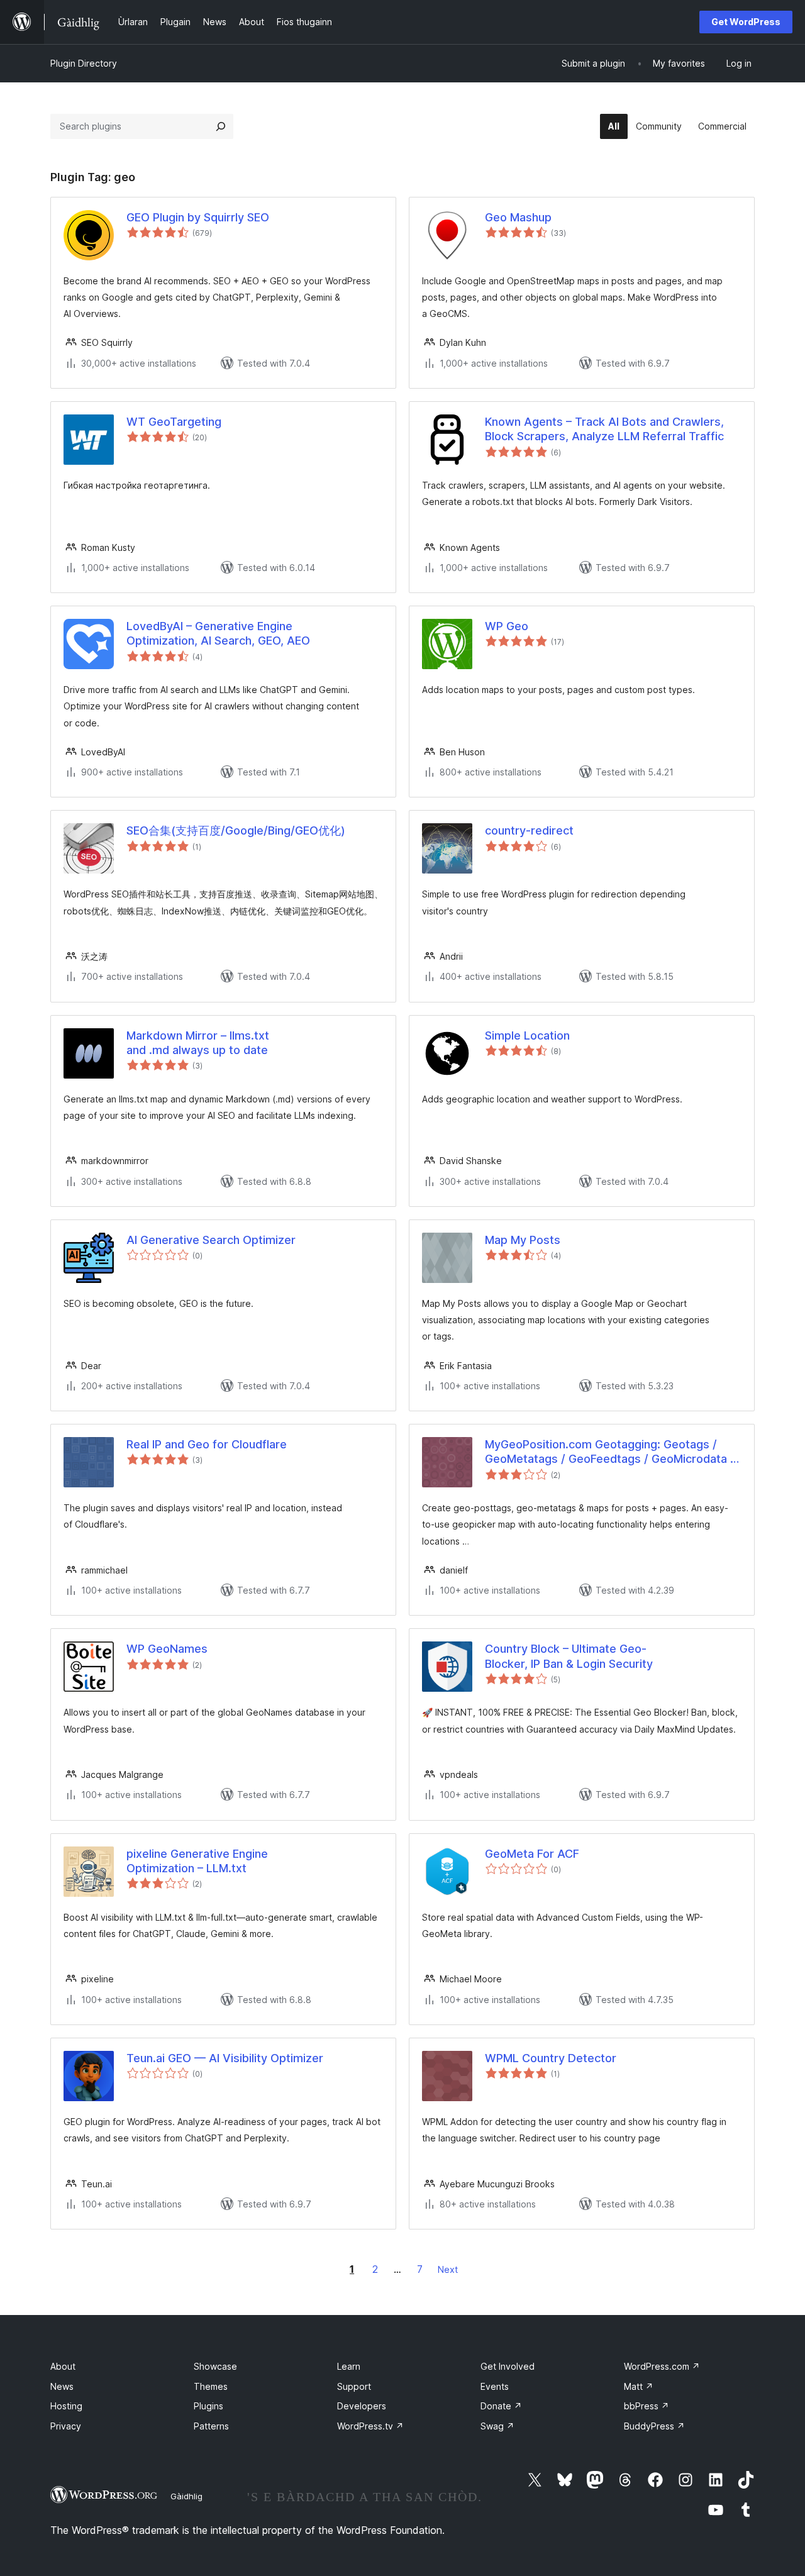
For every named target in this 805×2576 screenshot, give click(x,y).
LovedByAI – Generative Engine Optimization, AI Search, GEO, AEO (218, 633)
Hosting (66, 2406)
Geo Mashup (518, 217)
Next (448, 2269)
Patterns (211, 2426)
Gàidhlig (186, 2496)
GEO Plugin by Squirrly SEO (198, 217)
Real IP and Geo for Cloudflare (207, 1444)
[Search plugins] (221, 126)
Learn (349, 2366)
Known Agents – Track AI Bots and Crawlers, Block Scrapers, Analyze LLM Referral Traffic (604, 429)
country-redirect (529, 830)
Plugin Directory (84, 63)
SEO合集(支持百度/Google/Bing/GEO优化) (236, 830)
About (63, 2366)
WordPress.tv (370, 2426)
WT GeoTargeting (174, 422)
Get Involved (508, 2366)
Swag (497, 2426)
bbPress (647, 2406)
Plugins (208, 2406)
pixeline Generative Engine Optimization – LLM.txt (197, 1861)
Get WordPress (746, 22)
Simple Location (527, 1035)
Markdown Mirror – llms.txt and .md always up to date (198, 1043)
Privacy (66, 2426)
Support (354, 2386)
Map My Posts (523, 1240)
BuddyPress (654, 2426)
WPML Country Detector (551, 2058)
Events (495, 2386)
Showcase (215, 2366)
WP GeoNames (167, 1649)
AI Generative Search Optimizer (211, 1240)
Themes (211, 2386)
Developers (362, 2406)
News (62, 2386)
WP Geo (507, 626)
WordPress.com (662, 2366)
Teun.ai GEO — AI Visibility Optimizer (225, 2058)
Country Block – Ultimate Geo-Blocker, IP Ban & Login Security (569, 1656)
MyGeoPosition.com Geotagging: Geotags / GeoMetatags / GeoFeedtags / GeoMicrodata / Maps (610, 1452)
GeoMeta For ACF (532, 1854)
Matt (639, 2386)
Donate (501, 2406)
